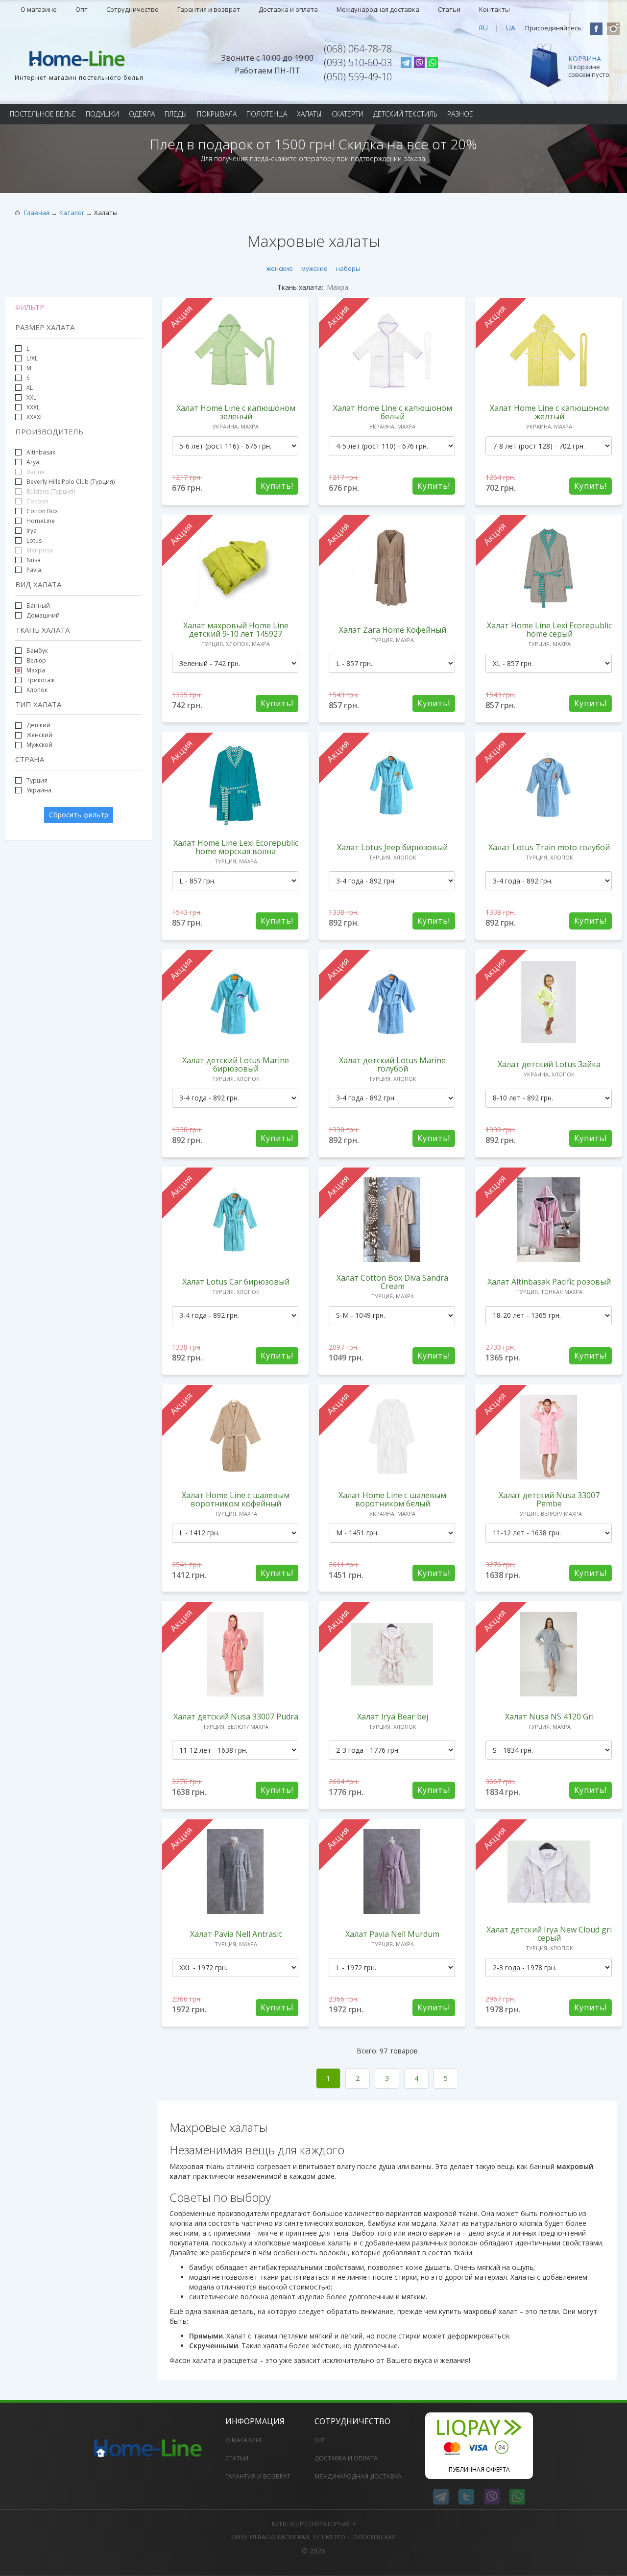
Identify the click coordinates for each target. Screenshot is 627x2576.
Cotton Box (42, 511)
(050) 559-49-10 (358, 77)
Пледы (176, 114)
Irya (32, 531)
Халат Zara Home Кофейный (393, 630)
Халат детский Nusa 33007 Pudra (236, 1717)
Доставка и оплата (288, 9)
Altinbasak (41, 452)
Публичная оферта (479, 2469)
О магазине (39, 9)
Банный (37, 606)
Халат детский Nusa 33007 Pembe (549, 1499)
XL (30, 388)
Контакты (494, 9)
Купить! (277, 486)
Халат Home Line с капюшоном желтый (549, 412)
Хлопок (36, 690)
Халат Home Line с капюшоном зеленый (236, 412)
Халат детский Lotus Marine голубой (392, 1064)
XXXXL (35, 417)
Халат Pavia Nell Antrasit (236, 1934)
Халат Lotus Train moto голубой (549, 847)
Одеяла (142, 114)
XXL (31, 397)
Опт (82, 9)
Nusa (34, 560)
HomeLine (41, 521)
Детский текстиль (405, 114)
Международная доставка (378, 9)
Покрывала (217, 114)
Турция (37, 780)
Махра (36, 670)
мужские (314, 268)
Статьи (449, 9)
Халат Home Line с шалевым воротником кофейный (236, 1499)
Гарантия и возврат (209, 9)
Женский (39, 735)
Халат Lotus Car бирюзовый (236, 1282)
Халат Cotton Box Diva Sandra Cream (392, 1282)
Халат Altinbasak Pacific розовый (549, 1282)
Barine (35, 472)
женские (280, 268)
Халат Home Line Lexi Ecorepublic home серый (549, 630)
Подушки (102, 114)
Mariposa (39, 550)
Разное (460, 114)
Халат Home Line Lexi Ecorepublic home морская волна (236, 847)
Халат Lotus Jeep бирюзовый (392, 847)
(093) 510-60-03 (358, 62)
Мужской (39, 745)
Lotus (34, 540)
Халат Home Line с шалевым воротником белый (392, 1499)
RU (483, 28)
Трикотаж (41, 680)
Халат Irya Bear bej (393, 1717)
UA (511, 28)
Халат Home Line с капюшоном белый (393, 412)
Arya (33, 462)
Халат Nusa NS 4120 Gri (549, 1717)
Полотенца (267, 114)
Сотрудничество (133, 9)
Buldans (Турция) (50, 491)
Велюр (36, 660)
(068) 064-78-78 (358, 49)
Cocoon (37, 501)
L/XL (31, 358)
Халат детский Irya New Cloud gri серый (549, 1934)
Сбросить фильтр (79, 815)
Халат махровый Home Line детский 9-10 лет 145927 (236, 630)
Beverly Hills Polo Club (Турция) (71, 482)
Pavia (34, 570)
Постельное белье (43, 114)
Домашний (42, 615)
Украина (39, 790)
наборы (348, 268)
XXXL (33, 407)
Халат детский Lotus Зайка (549, 1064)
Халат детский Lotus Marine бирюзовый (236, 1064)
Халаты (309, 114)
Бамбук (37, 651)
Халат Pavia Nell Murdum (392, 1934)
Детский (38, 725)
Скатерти (348, 114)
